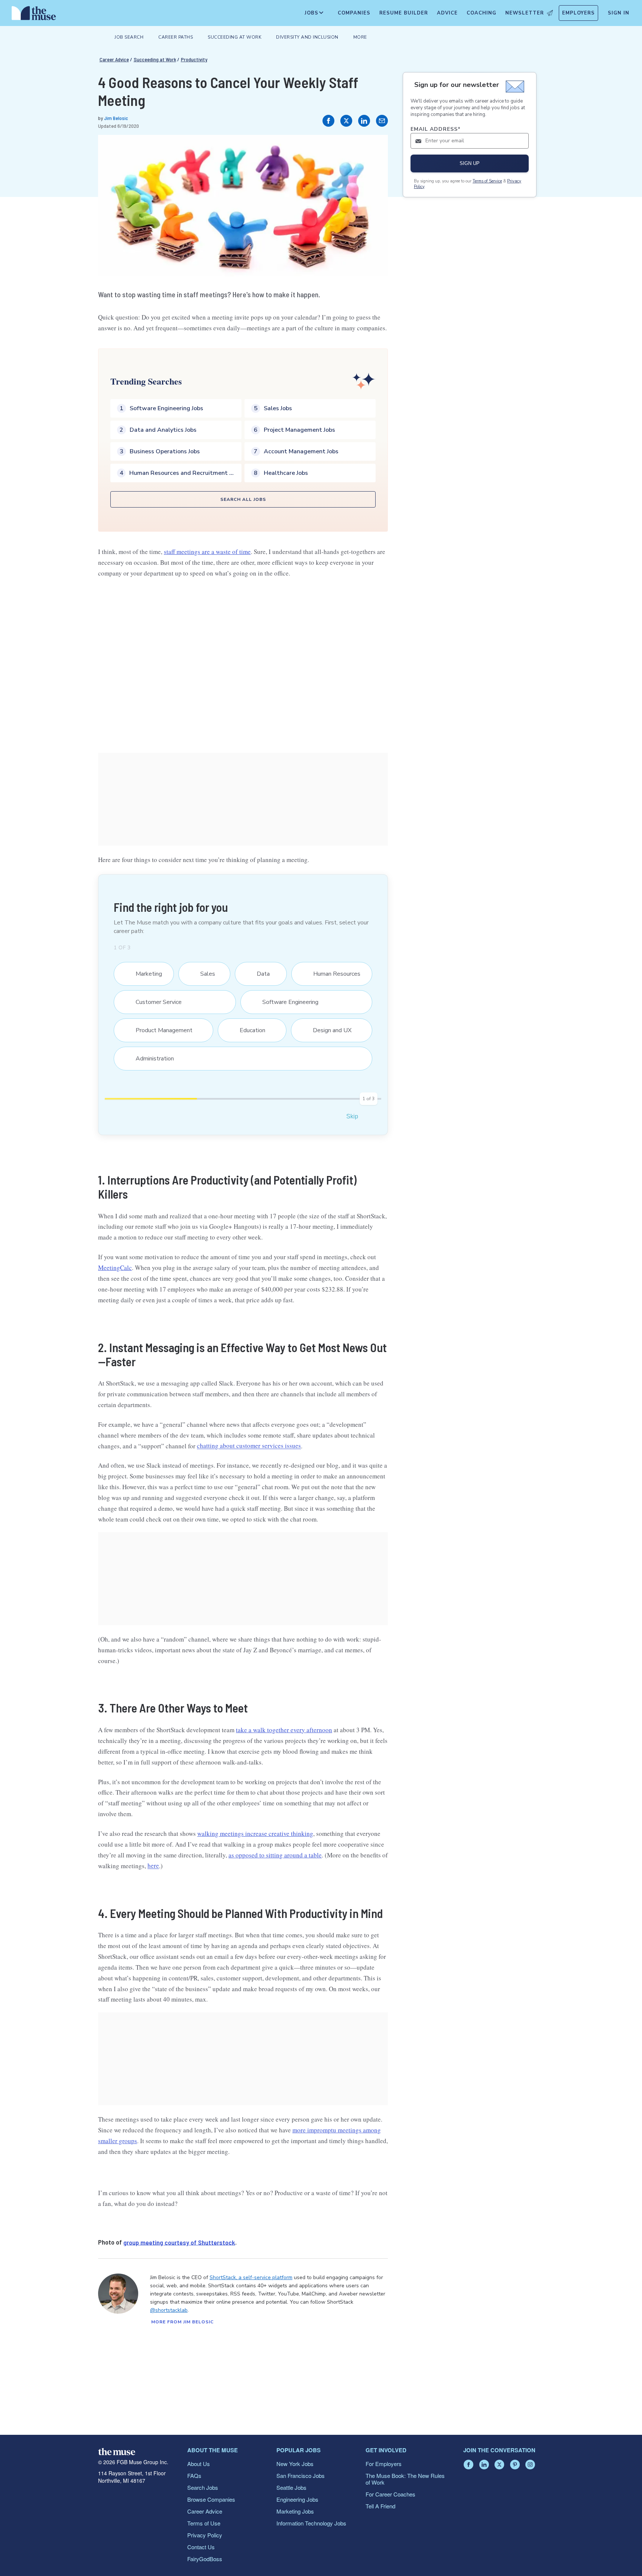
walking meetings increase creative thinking (255, 1833)
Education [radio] (248, 1030)
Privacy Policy (205, 2535)
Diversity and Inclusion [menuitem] (307, 37)
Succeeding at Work (155, 59)
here (153, 1866)
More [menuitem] (360, 37)
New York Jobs (295, 2464)
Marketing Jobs (295, 2511)
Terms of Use (204, 2523)
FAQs (194, 2475)
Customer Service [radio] (154, 1002)
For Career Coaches (390, 2494)
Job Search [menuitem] (129, 37)
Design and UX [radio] (328, 1030)
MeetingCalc (115, 1268)
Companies (354, 13)
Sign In (619, 13)
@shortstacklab (169, 2310)
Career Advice (114, 59)
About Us (199, 2464)
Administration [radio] (150, 1059)
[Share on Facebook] (328, 121)
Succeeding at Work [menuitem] (234, 37)
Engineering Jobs (297, 2499)
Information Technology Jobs (311, 2523)
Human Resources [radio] (332, 974)
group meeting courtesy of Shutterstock (179, 2242)
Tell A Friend (380, 2506)
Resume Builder (404, 13)
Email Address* (436, 129)
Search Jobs (203, 2487)
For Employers (384, 2464)
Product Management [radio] (159, 1030)
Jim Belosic (116, 118)
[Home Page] (34, 15)
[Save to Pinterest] (374, 148)
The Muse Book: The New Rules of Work (405, 2479)
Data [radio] (259, 974)
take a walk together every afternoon (284, 1730)
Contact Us (201, 2547)
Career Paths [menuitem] (176, 37)
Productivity (194, 59)
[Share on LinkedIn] (364, 121)
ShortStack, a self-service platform (251, 2277)
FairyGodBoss (205, 2559)
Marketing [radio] (144, 974)
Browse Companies (211, 2499)
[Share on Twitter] (346, 121)
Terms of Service (487, 181)
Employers (578, 13)
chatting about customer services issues (249, 1446)
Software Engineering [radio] (286, 1002)
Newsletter (525, 13)
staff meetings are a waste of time (207, 552)
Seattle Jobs (291, 2487)
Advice (447, 13)
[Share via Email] (382, 121)
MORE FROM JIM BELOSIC (182, 2322)
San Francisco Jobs (301, 2475)
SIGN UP (470, 163)
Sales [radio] (203, 974)
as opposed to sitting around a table (275, 1855)
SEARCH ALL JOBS (243, 499)
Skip (352, 1116)
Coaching (481, 13)
